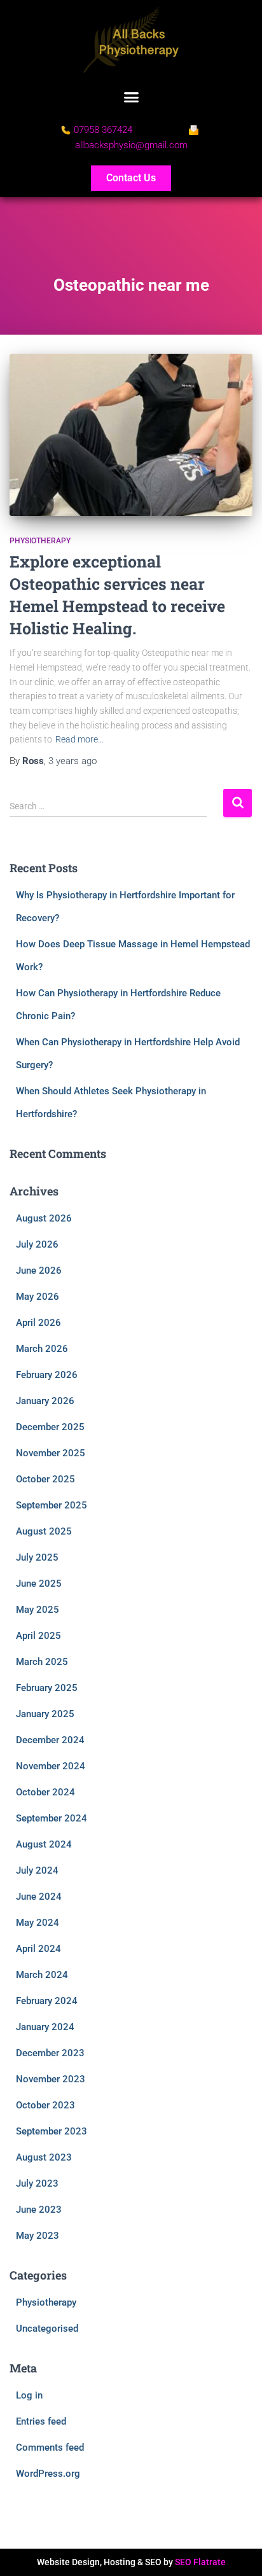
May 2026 (38, 1297)
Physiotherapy (40, 541)
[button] (131, 97)
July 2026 (37, 1244)
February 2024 (47, 2001)
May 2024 (38, 1923)
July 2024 (37, 1870)
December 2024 (50, 1740)
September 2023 (52, 2131)
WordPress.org (48, 2474)
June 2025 (39, 1584)
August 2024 (44, 1844)
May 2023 (38, 2236)
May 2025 (38, 1610)
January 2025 (45, 1714)
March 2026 (42, 1349)
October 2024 (45, 1792)
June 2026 (39, 1271)
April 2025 (38, 1636)
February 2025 (47, 1688)
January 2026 (45, 1401)
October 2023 (45, 2105)
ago (72, 761)
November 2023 (51, 2079)
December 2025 (50, 1427)
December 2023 (50, 2053)
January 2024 (45, 2027)
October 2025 (45, 1479)
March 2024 (42, 1975)
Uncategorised (47, 2329)
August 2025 (44, 1531)
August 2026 (44, 1218)
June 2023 (39, 2210)
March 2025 (42, 1662)
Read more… (79, 739)
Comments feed (50, 2447)
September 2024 (52, 1818)
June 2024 (39, 1897)
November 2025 (51, 1453)
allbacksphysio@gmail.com (131, 145)
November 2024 (51, 1766)
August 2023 (44, 2157)
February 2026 (47, 1375)
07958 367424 (103, 130)
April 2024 (38, 1949)
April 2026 (38, 1323)
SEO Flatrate (200, 2562)
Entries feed (41, 2421)
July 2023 (37, 2183)
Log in (29, 2395)
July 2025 (37, 1557)
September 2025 (52, 1505)
